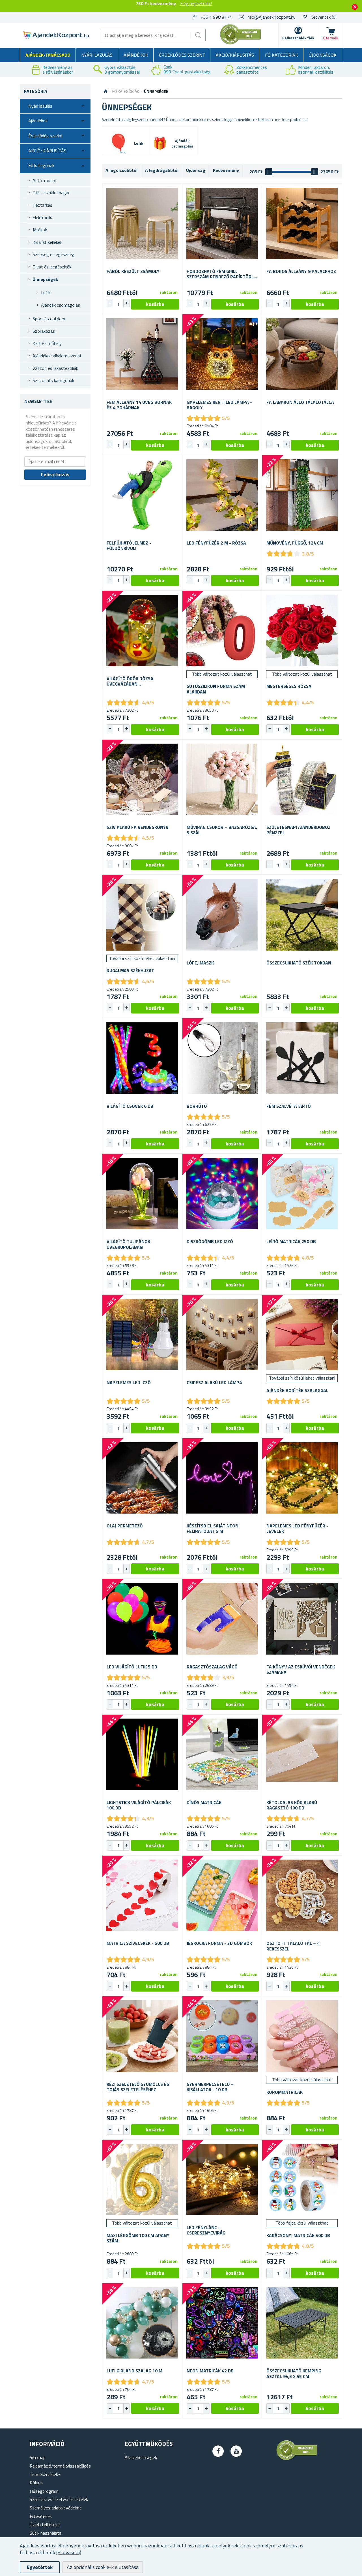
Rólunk (36, 2483)
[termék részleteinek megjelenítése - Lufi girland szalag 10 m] (142, 2323)
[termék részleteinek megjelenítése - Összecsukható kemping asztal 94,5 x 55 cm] (302, 2323)
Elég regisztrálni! (196, 3)
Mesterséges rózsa (289, 686)
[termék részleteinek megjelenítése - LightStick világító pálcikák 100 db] (142, 1754)
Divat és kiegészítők (52, 267)
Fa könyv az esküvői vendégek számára (301, 1670)
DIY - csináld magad (51, 193)
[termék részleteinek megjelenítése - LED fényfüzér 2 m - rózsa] (222, 495)
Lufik (46, 293)
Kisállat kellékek (47, 242)
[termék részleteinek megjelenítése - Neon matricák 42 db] (222, 2323)
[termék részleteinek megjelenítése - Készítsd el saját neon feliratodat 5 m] (222, 1478)
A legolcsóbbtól (121, 170)
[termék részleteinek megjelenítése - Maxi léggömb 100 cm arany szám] (142, 2180)
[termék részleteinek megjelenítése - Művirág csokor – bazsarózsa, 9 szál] (222, 779)
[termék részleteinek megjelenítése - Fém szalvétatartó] (302, 1058)
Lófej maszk (200, 963)
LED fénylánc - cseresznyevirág (206, 2230)
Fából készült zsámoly (133, 271)
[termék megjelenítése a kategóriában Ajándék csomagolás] (160, 143)
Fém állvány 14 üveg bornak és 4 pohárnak (139, 405)
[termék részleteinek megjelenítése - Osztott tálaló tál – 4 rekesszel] (302, 1895)
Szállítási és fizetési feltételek (59, 2499)
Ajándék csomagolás (61, 305)
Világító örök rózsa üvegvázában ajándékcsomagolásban (134, 681)
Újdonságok (323, 55)
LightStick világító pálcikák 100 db (139, 1805)
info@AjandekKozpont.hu (271, 17)
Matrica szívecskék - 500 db (138, 1943)
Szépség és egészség (53, 254)
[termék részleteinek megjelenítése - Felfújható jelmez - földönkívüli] (142, 495)
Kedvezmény (226, 170)
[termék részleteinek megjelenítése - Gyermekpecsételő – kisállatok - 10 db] (222, 2036)
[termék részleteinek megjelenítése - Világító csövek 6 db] (142, 1058)
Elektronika (43, 217)
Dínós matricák (204, 1803)
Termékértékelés (46, 2474)
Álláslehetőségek (141, 2457)
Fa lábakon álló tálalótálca (300, 402)
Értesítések (41, 2516)
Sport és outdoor (49, 319)
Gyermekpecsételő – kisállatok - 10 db (210, 2087)
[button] (126, 303)
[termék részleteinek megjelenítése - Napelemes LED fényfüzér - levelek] (302, 1478)
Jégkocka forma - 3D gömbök (219, 1943)
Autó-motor (44, 180)
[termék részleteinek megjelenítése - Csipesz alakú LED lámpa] (222, 1335)
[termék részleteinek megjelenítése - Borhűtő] (222, 1058)
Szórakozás (44, 331)
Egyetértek (40, 2567)
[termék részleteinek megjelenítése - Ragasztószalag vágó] (222, 1619)
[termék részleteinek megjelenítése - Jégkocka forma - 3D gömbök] (222, 1895)
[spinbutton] (118, 304)
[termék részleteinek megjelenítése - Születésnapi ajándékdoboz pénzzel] (302, 779)
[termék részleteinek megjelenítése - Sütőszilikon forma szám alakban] (222, 630)
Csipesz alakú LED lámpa (214, 1383)
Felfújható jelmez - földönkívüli (129, 546)
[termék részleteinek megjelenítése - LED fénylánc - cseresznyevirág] (222, 2180)
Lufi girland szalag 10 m (134, 2371)
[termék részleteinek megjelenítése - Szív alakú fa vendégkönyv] (142, 779)
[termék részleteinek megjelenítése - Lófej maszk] (222, 915)
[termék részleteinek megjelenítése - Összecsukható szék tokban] (302, 915)
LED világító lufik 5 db (132, 1667)
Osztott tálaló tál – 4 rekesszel (293, 1946)
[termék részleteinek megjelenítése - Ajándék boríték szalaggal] (302, 1335)
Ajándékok (136, 55)
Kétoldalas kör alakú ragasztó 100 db (292, 1805)
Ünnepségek (45, 279)
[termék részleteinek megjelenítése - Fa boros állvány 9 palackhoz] (302, 224)
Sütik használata (46, 2533)
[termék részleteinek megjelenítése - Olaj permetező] (142, 1478)
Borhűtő (197, 1106)
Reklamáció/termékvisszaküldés (60, 2466)
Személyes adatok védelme (56, 2508)
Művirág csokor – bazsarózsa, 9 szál (222, 830)
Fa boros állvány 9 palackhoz (301, 271)
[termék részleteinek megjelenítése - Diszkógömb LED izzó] (222, 1194)
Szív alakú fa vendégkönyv (138, 827)
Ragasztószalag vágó (212, 1667)
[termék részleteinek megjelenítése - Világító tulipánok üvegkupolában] (142, 1194)
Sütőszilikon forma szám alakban (216, 689)
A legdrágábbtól (162, 170)
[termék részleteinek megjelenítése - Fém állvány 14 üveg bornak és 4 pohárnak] (142, 354)
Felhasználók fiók (298, 38)
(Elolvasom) (69, 2552)
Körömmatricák (285, 2092)
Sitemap (38, 2457)
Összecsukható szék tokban (299, 963)
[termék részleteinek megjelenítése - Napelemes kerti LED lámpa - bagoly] (222, 354)
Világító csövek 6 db (130, 1106)
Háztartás (42, 205)
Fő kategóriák (282, 55)
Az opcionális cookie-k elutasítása (103, 2567)
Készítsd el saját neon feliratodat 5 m (213, 1529)
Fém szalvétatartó (289, 1106)
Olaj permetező (125, 1526)
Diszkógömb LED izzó (210, 1242)
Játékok (40, 230)
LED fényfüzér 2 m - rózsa (216, 543)
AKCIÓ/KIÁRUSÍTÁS (235, 55)
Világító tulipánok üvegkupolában (128, 1244)
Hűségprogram (44, 2491)
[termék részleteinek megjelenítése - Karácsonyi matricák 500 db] (302, 2180)
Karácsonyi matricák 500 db (298, 2235)
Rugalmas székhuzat (130, 971)
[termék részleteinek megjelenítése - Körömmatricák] (302, 2036)
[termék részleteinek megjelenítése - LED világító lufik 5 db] (142, 1619)
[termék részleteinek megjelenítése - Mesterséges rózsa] (302, 630)
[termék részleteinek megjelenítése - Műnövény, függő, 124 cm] (302, 495)
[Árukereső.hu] (241, 43)
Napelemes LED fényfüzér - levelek (297, 1529)
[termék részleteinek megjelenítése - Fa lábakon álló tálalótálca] (302, 354)
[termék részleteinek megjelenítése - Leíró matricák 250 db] (302, 1194)
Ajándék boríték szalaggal (297, 1391)
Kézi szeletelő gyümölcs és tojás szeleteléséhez (138, 2087)
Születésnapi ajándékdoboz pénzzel (299, 830)
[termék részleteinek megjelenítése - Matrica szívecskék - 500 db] (142, 1895)
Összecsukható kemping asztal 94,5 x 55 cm (294, 2374)
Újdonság (196, 170)
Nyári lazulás (97, 55)
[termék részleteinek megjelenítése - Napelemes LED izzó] (142, 1335)
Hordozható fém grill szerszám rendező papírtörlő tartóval (222, 274)
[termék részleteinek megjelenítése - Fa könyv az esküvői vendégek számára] (302, 1619)
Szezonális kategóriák (53, 380)
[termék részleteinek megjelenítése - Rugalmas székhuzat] (142, 915)
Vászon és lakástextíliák (55, 368)
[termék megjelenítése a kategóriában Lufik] (118, 144)
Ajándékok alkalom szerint (57, 356)
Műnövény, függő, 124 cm (295, 543)
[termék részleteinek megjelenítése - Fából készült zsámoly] (142, 224)
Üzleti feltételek (45, 2524)
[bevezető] (106, 91)
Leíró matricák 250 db (291, 1242)
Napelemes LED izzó (129, 1383)
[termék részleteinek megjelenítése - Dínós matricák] (222, 1754)
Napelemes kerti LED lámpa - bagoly (219, 405)
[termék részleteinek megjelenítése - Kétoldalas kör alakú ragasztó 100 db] (302, 1754)
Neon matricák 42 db (210, 2371)
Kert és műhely (47, 343)
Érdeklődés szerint (182, 55)
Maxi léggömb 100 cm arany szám (138, 2238)
